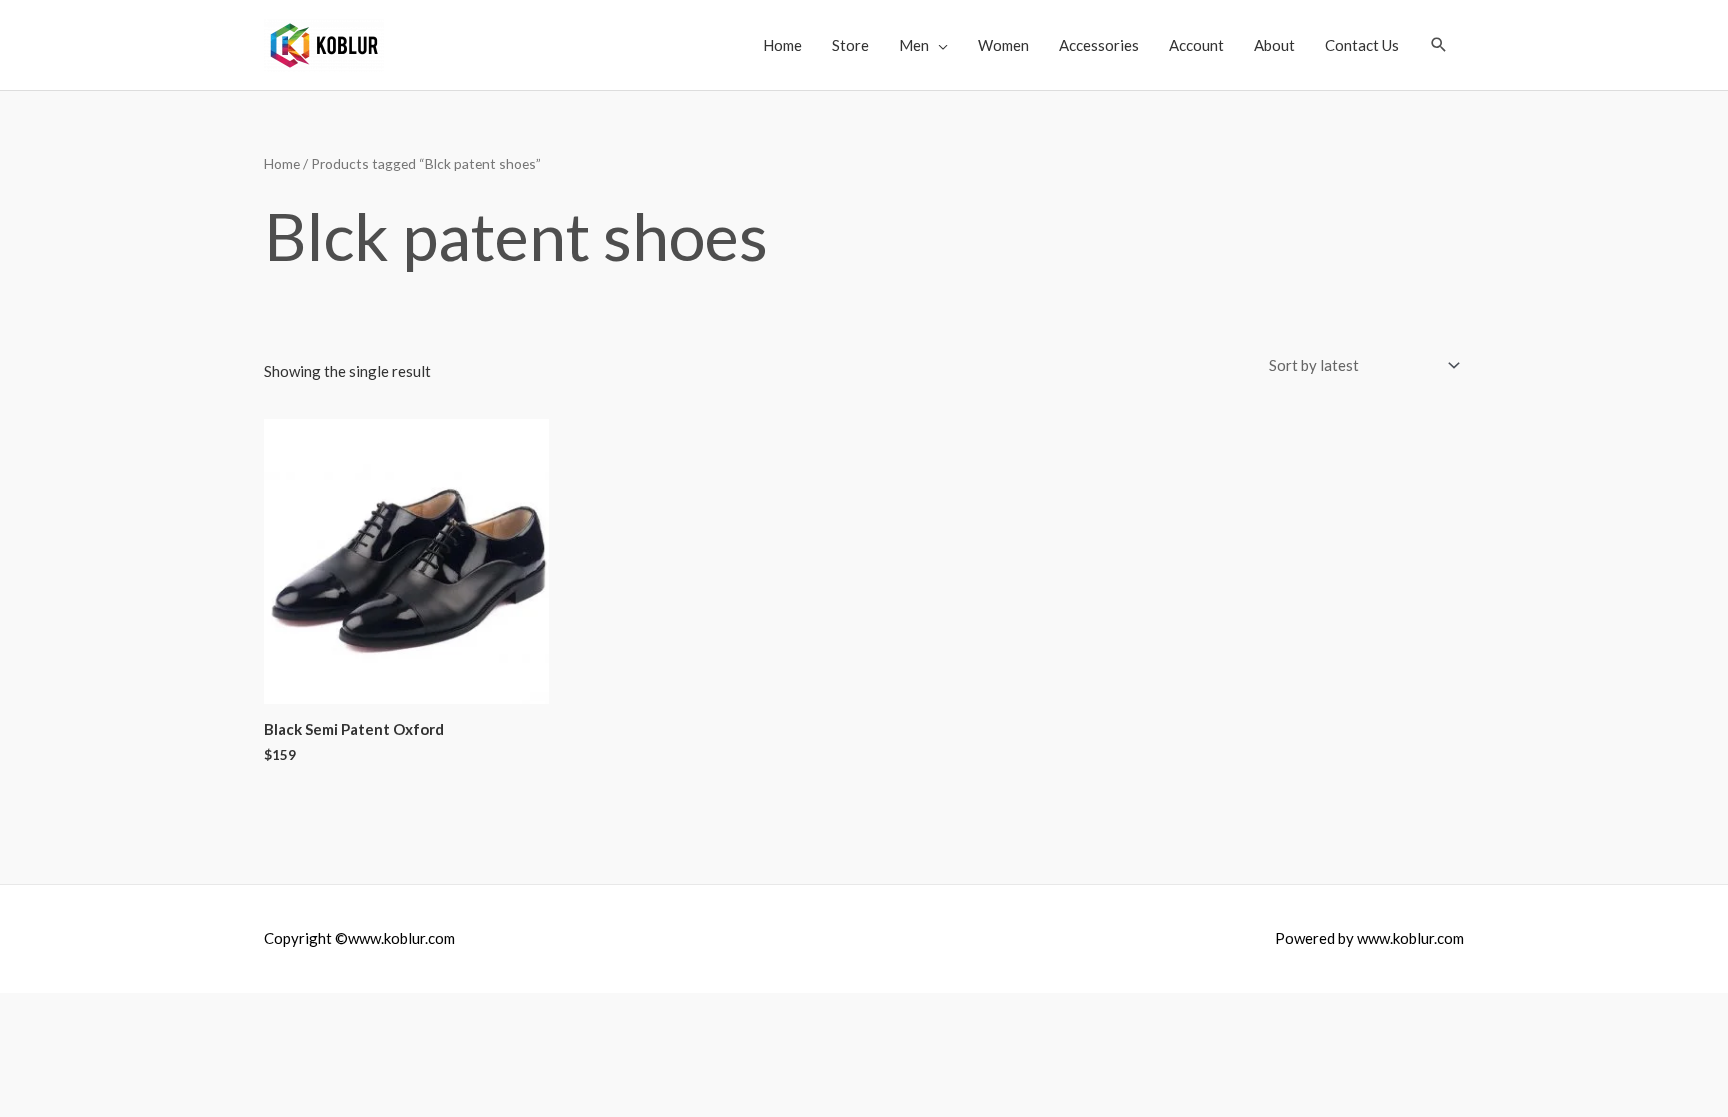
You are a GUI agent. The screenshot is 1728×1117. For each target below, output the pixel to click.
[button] (1439, 45)
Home (782, 45)
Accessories (1099, 45)
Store (850, 45)
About (1274, 45)
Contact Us (1362, 45)
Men (914, 45)
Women (1003, 45)
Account (1196, 45)
